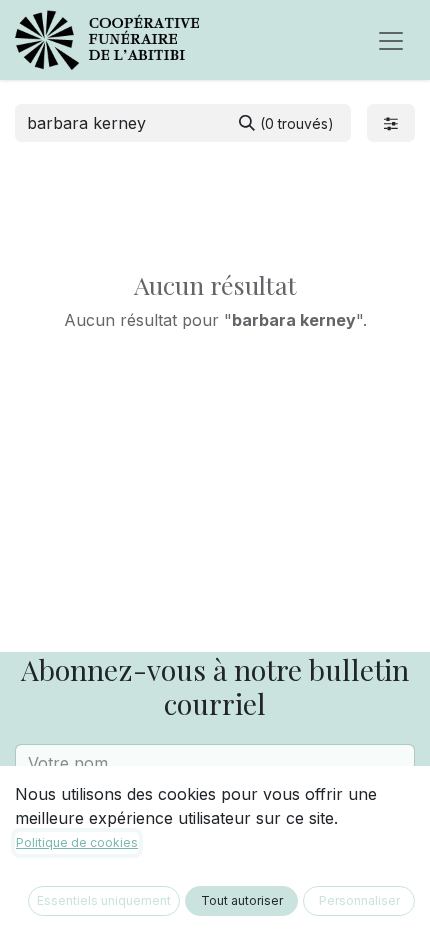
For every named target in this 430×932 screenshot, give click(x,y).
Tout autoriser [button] (242, 900)
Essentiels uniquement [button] (104, 900)
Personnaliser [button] (359, 900)
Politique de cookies (77, 842)
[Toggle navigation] (391, 40)
